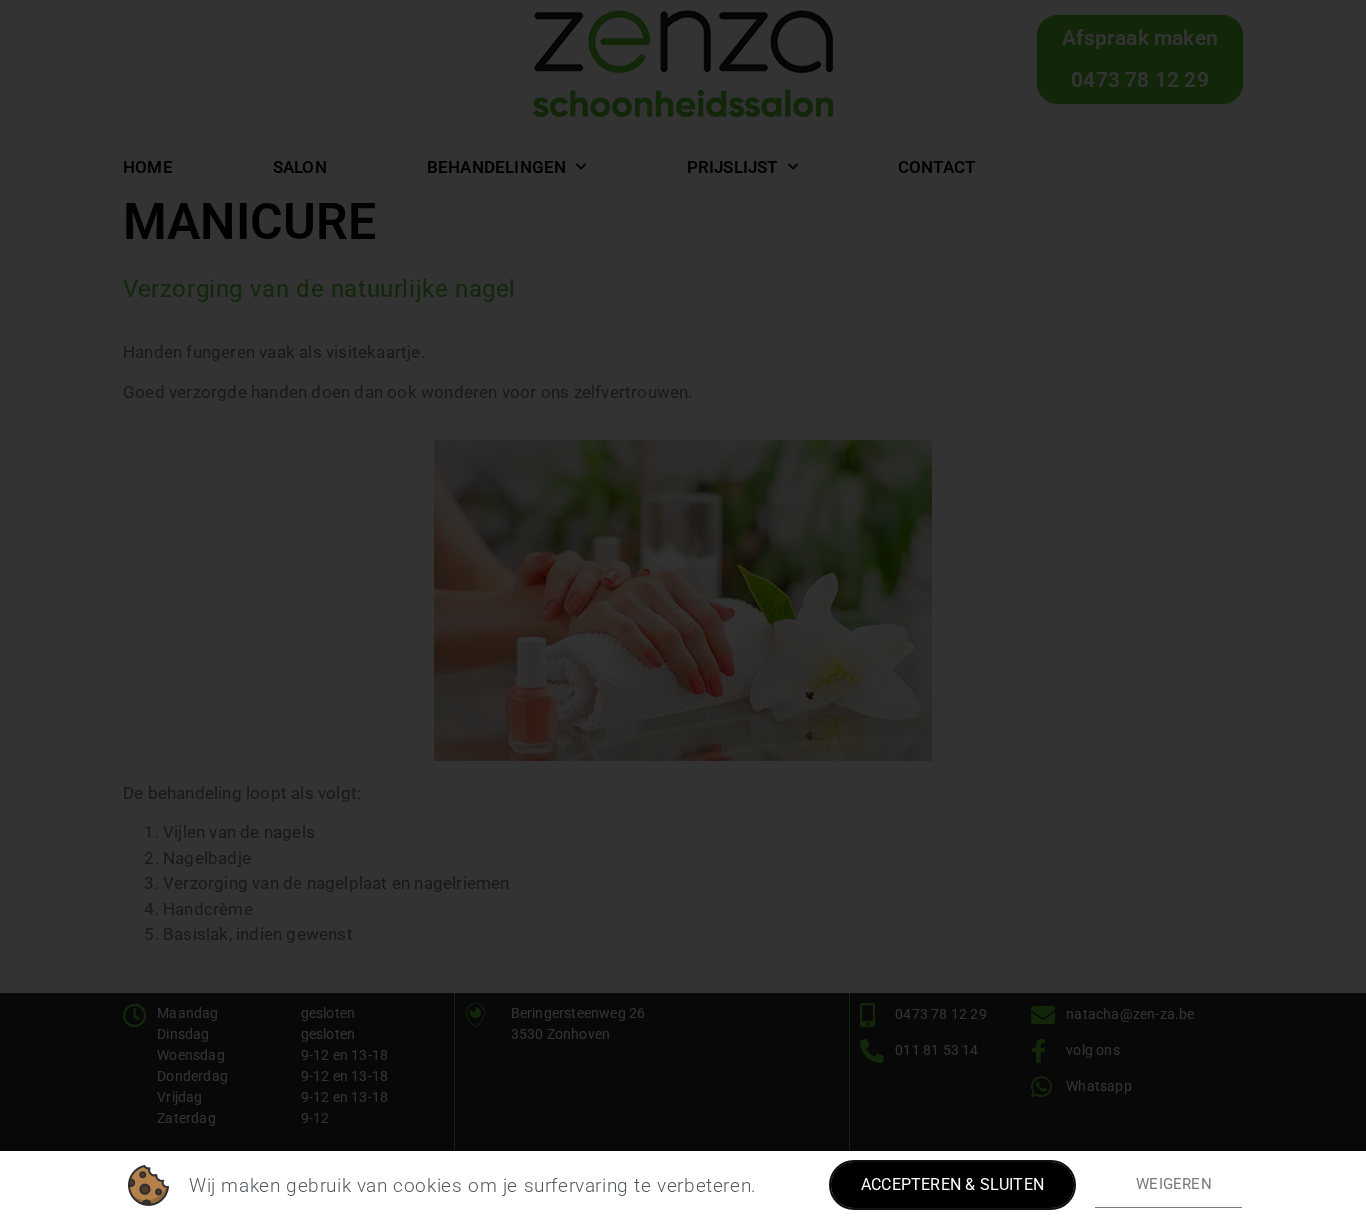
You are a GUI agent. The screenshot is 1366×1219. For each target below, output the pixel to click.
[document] (683, 609)
